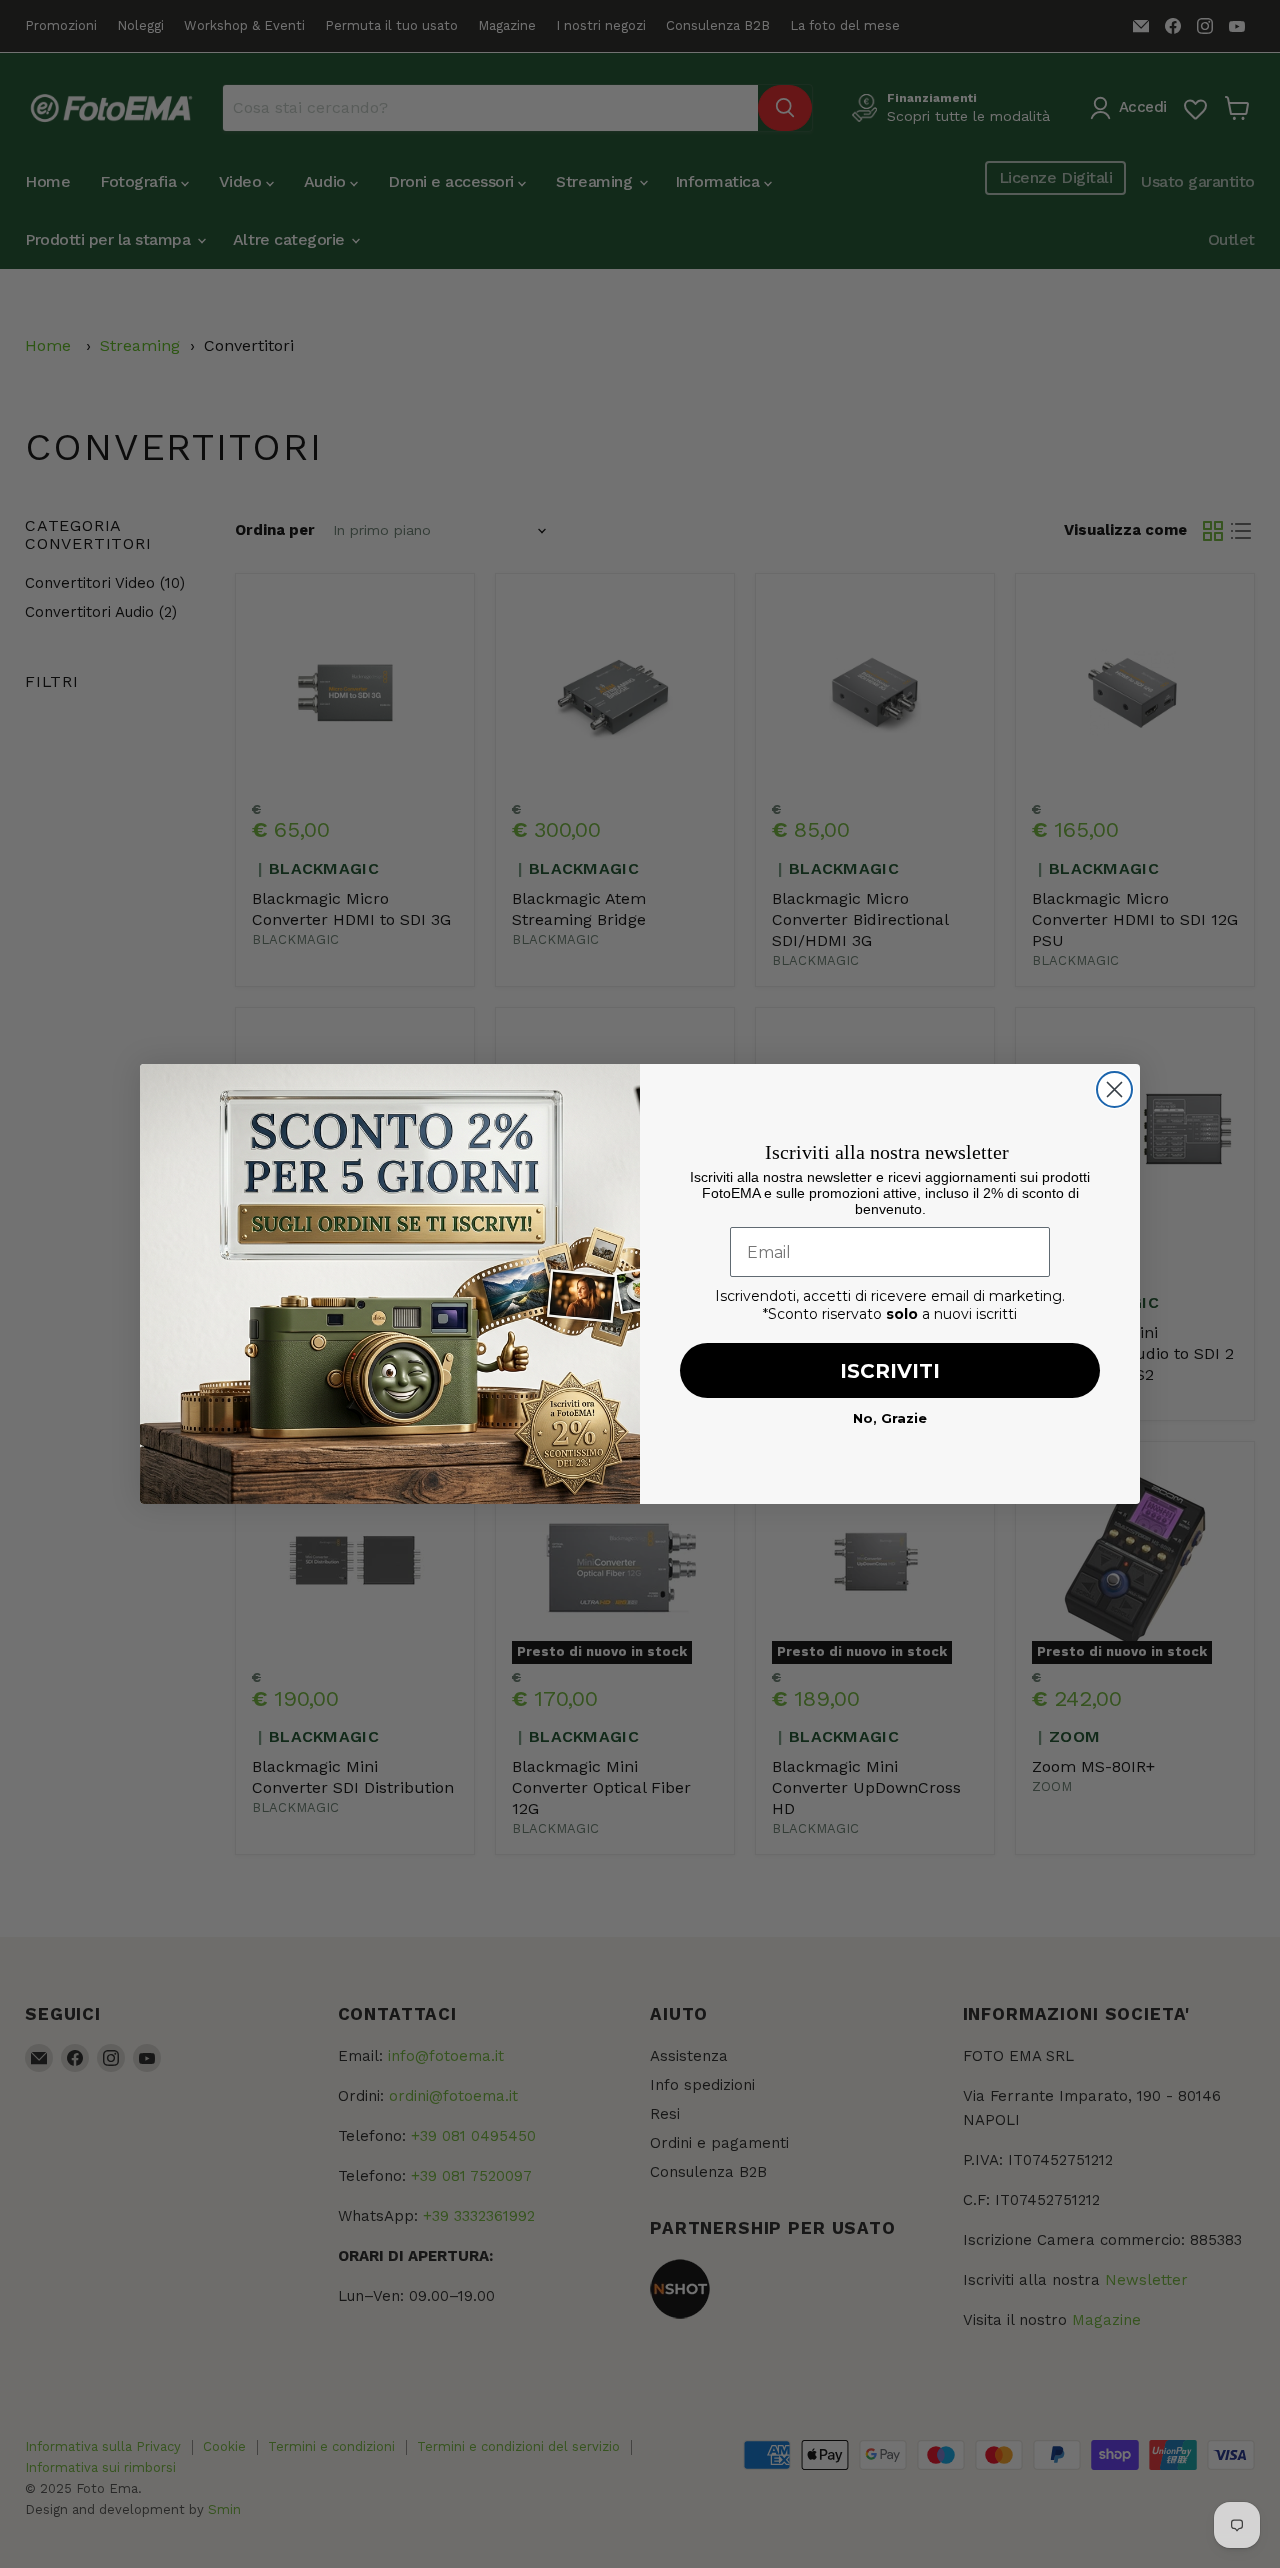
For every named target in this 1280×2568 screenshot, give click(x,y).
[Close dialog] (1114, 1089)
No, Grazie (890, 1418)
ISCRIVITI (890, 1371)
